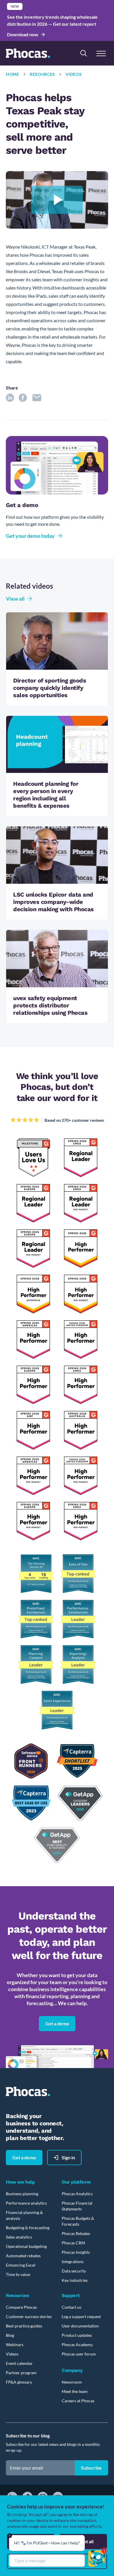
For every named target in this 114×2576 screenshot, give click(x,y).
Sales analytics (19, 2237)
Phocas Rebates (76, 2233)
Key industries (75, 2280)
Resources (42, 74)
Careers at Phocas (78, 2401)
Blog (10, 2335)
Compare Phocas (21, 2307)
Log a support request (81, 2316)
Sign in (68, 2157)
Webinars (15, 2345)
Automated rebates (23, 2256)
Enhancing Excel (21, 2265)
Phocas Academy (77, 2345)
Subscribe (91, 2468)
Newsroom (72, 2382)
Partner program (21, 2373)
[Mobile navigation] (101, 53)
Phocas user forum (79, 2354)
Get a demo (57, 2023)
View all (15, 599)
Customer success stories (29, 2316)
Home (13, 74)
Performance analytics (26, 2203)
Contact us (71, 2307)
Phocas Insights (76, 2252)
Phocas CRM (73, 2243)
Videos (74, 74)
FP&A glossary (19, 2382)
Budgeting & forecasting (28, 2228)
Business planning (22, 2194)
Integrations (73, 2261)
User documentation (80, 2326)
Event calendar (19, 2363)
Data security (74, 2271)
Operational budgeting (26, 2246)
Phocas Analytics (77, 2194)
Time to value (18, 2274)
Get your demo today (30, 536)
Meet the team (75, 2391)
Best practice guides (24, 2326)
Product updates (77, 2335)
